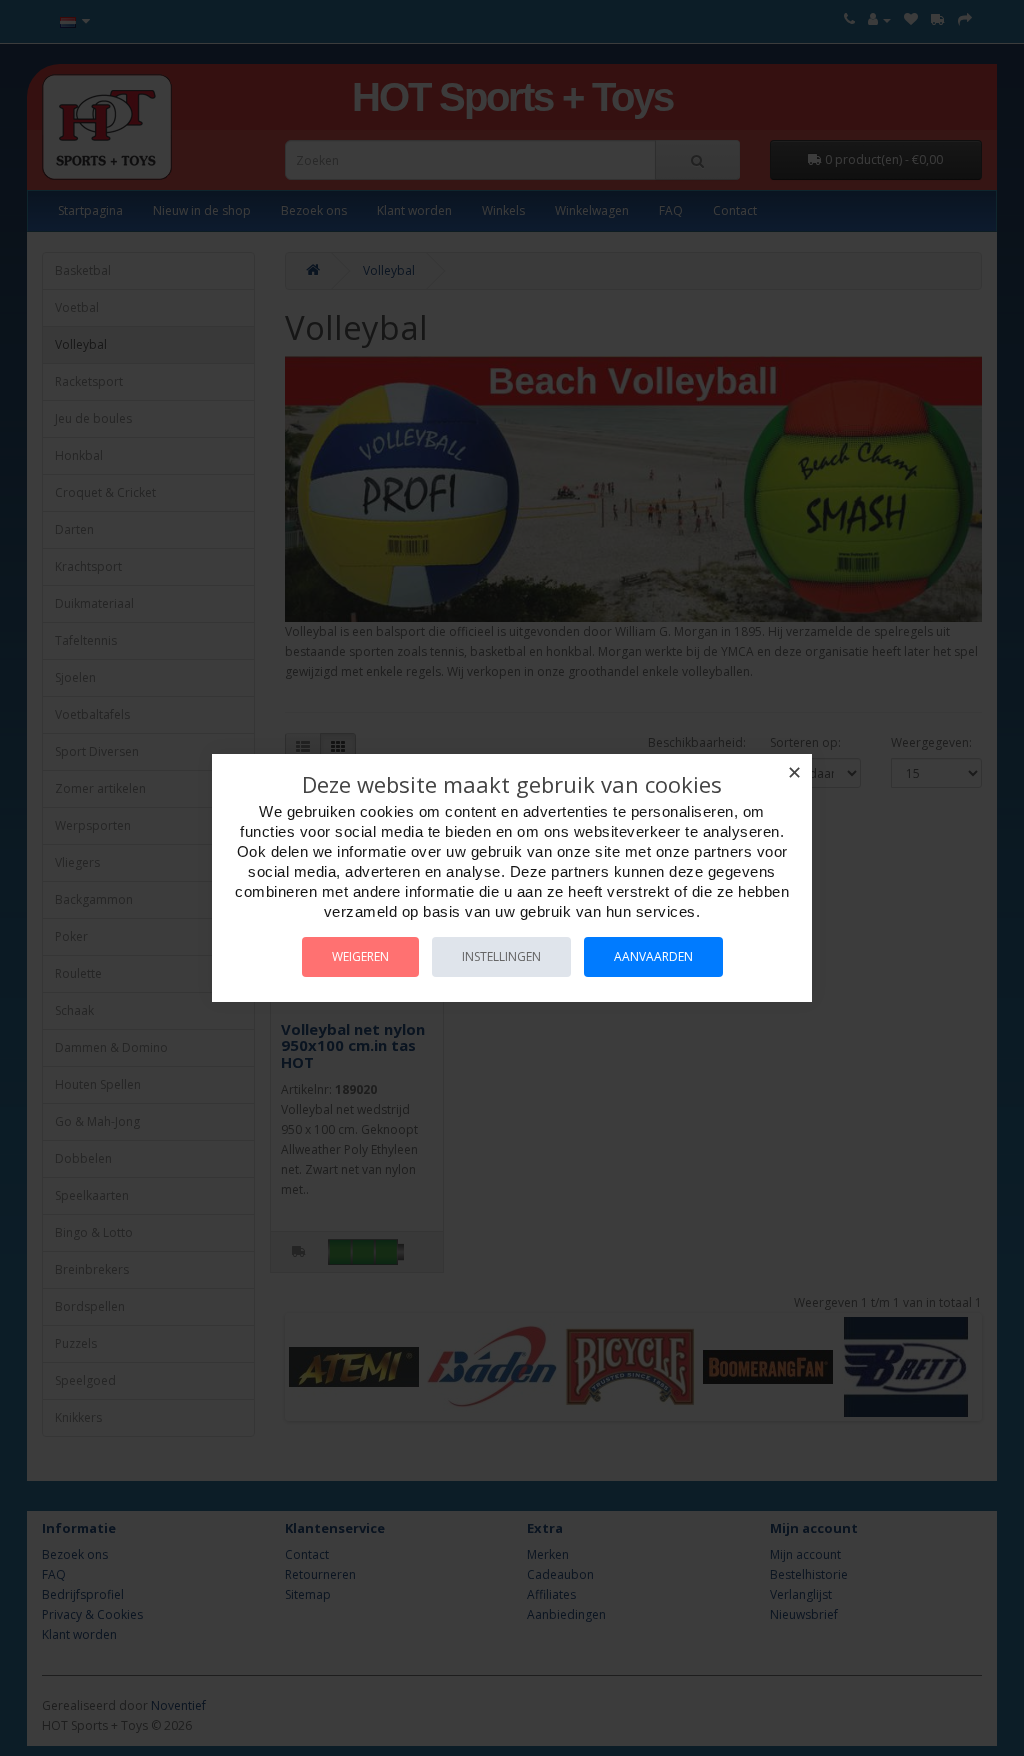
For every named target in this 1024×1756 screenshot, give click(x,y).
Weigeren (360, 956)
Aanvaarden (653, 956)
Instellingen (501, 956)
